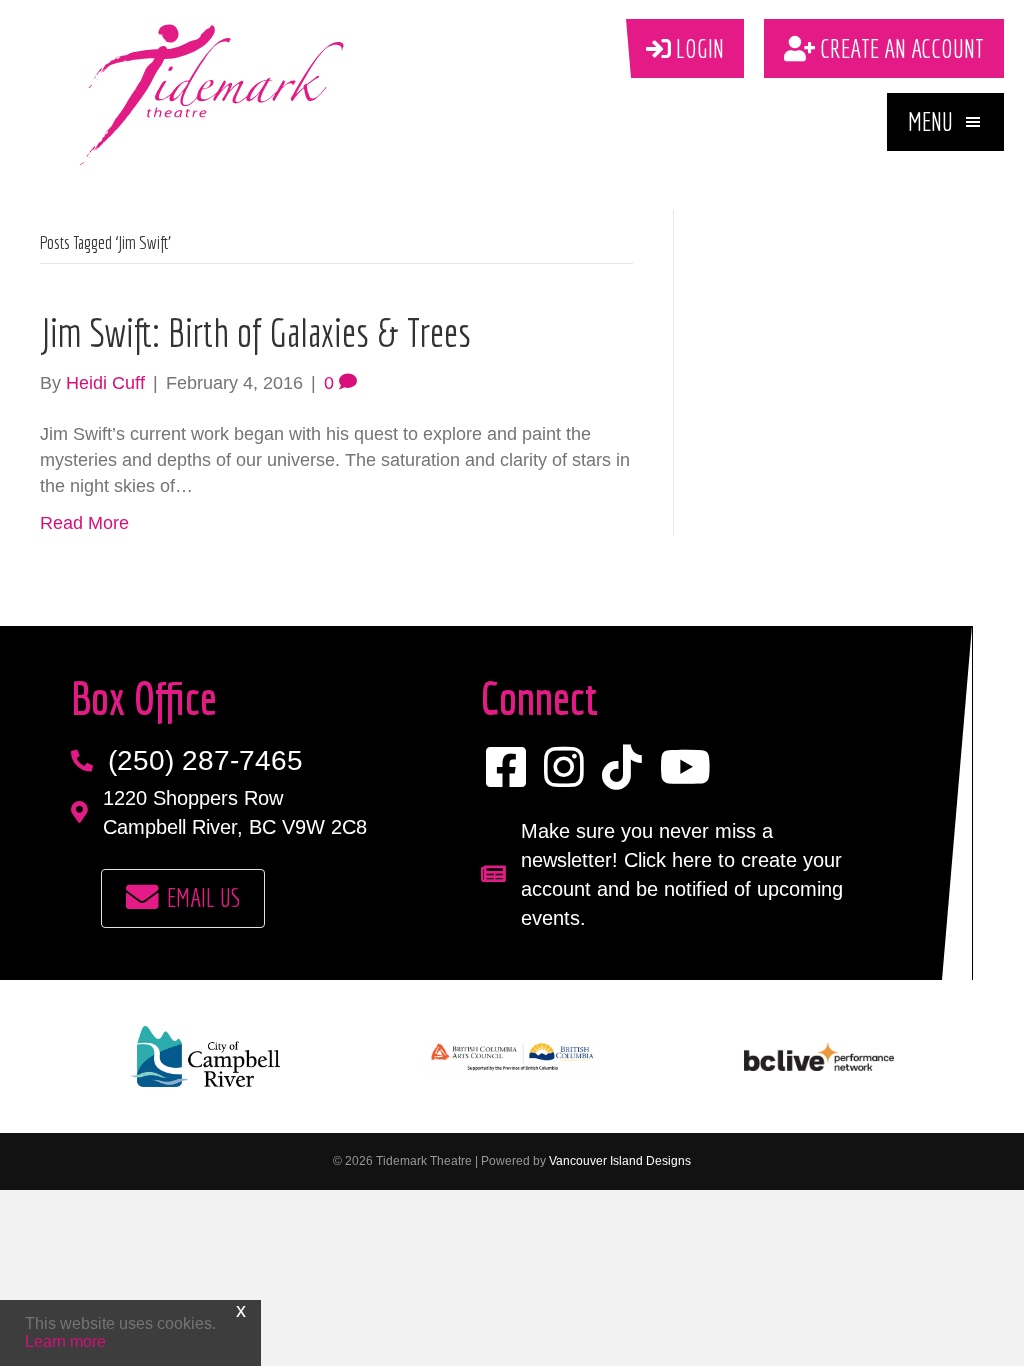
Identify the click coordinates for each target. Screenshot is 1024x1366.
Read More (84, 523)
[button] (945, 122)
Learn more (65, 1341)
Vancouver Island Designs (620, 1161)
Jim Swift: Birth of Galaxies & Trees (255, 332)
